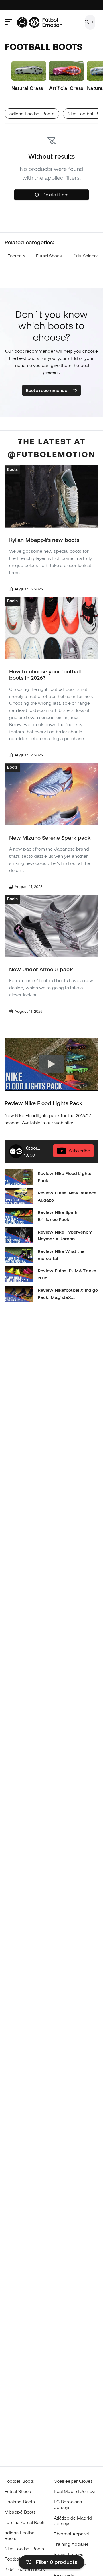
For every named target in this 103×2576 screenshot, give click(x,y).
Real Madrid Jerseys (75, 2491)
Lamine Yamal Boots (25, 2522)
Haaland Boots (20, 2502)
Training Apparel (71, 2544)
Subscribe (80, 1151)
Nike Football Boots (24, 2549)
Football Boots (19, 2481)
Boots (12, 469)
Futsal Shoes (49, 256)
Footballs (16, 256)
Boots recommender (48, 390)
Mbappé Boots (20, 2512)
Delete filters (55, 195)
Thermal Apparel (71, 2534)
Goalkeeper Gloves (73, 2481)
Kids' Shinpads (87, 256)
